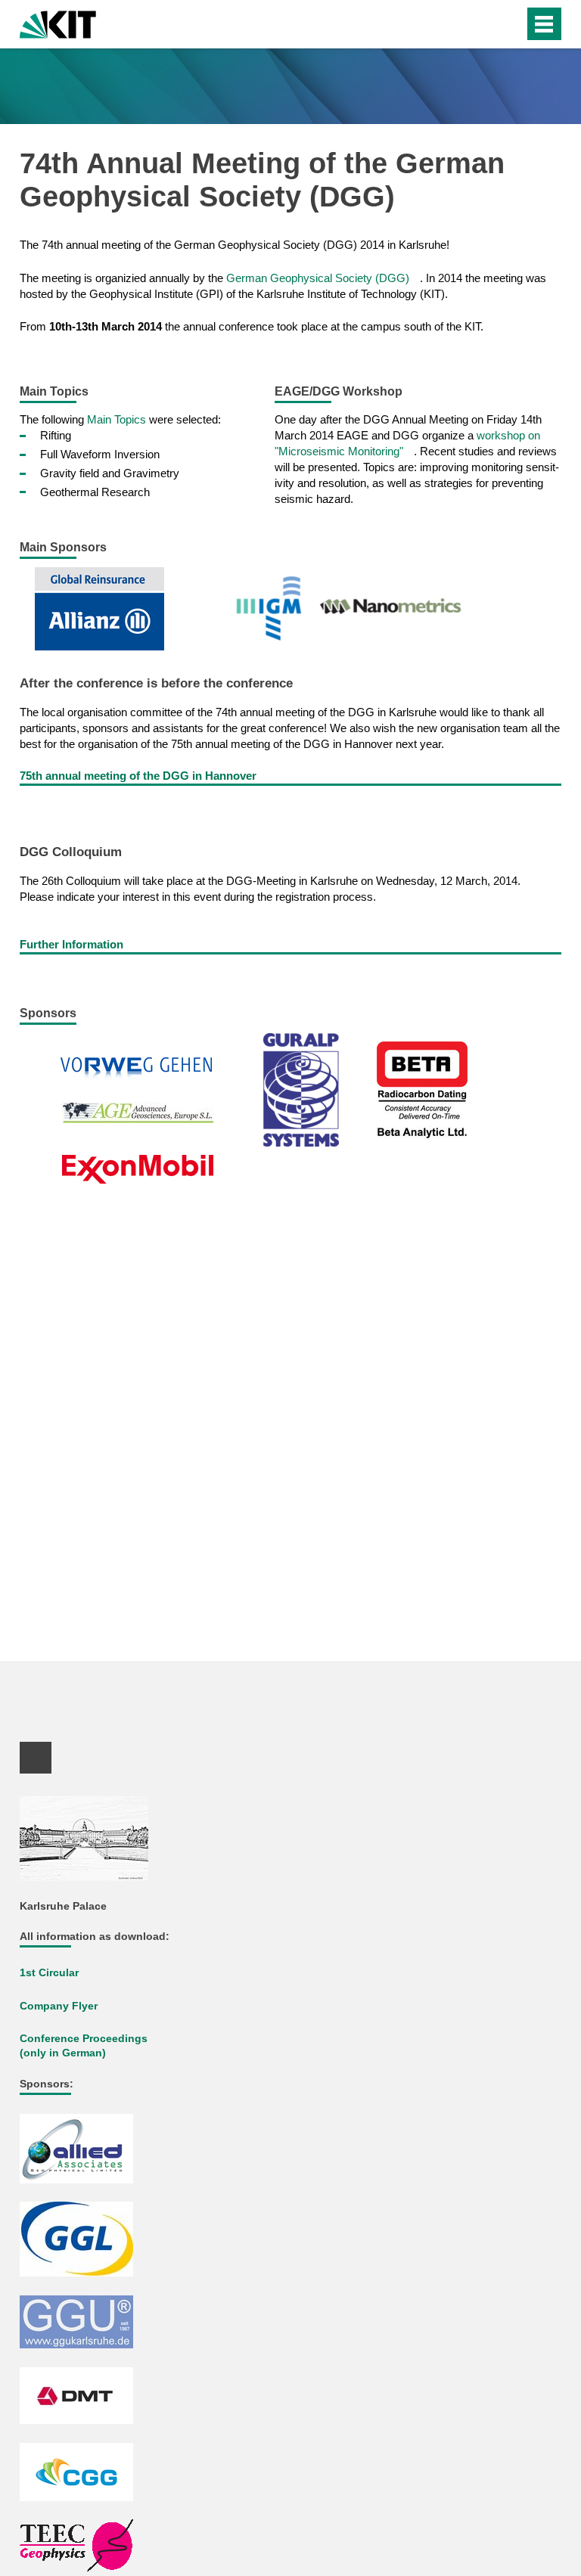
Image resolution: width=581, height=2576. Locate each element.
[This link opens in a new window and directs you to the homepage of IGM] (275, 608)
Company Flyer (59, 2006)
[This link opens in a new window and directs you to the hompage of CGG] (82, 2471)
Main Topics (117, 419)
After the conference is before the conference (156, 683)
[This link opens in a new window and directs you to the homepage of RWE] (141, 1071)
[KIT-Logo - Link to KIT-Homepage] (58, 23)
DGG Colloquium (71, 852)
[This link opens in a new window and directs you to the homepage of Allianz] (105, 608)
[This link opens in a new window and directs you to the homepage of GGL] (82, 2238)
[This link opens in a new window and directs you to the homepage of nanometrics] (395, 608)
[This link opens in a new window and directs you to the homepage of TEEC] (82, 2545)
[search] (482, 24)
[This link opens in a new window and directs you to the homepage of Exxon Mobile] (143, 1168)
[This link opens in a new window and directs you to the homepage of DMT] (82, 2395)
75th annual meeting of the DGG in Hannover (138, 776)
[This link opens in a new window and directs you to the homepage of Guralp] (306, 1089)
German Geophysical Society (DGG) (318, 278)
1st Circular (49, 1973)
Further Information (71, 944)
